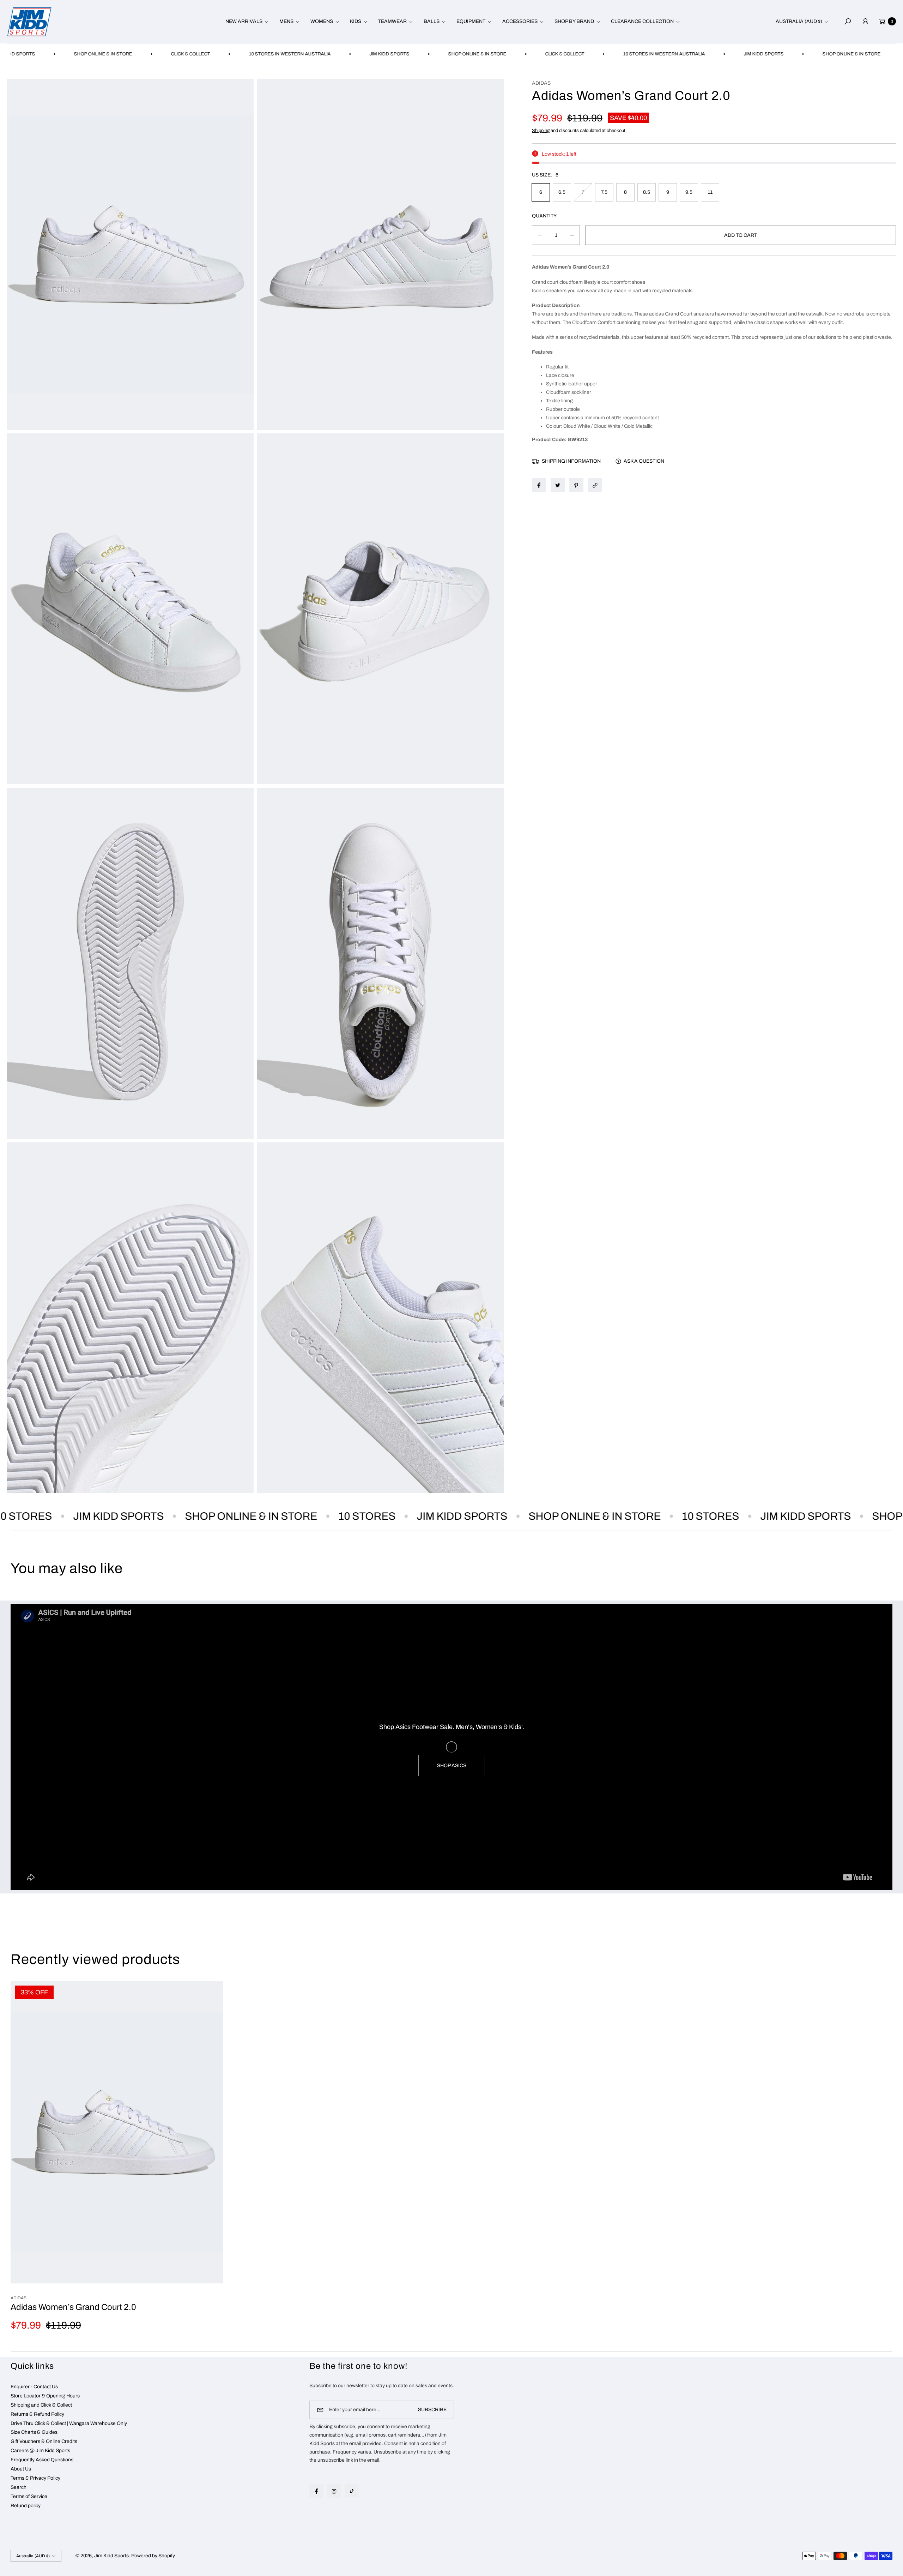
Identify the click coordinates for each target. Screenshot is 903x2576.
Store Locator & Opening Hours (45, 2396)
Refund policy (26, 2506)
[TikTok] (352, 2491)
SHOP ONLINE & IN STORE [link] (388, 54)
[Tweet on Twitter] (558, 485)
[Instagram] (334, 2491)
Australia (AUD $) (799, 21)
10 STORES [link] (293, 1516)
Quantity (544, 216)
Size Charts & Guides (34, 2432)
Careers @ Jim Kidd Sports (40, 2451)
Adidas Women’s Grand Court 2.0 (73, 2307)
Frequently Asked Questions (42, 2460)
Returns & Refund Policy (37, 2414)
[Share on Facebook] (539, 485)
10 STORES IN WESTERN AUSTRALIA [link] (200, 54)
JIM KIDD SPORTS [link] (300, 54)
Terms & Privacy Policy (35, 2478)
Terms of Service (29, 2496)
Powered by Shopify (153, 2556)
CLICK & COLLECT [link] (101, 54)
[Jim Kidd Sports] (29, 22)
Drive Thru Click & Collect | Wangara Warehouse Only (69, 2423)
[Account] (865, 22)
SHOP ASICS (452, 1766)
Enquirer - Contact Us (34, 2387)
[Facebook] (316, 2491)
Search (19, 2487)
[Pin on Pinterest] (576, 485)
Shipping (541, 131)
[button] (246, 22)
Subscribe (432, 2410)
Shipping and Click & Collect (41, 2405)
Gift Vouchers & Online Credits (44, 2441)
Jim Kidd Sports (111, 2556)
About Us (21, 2469)
